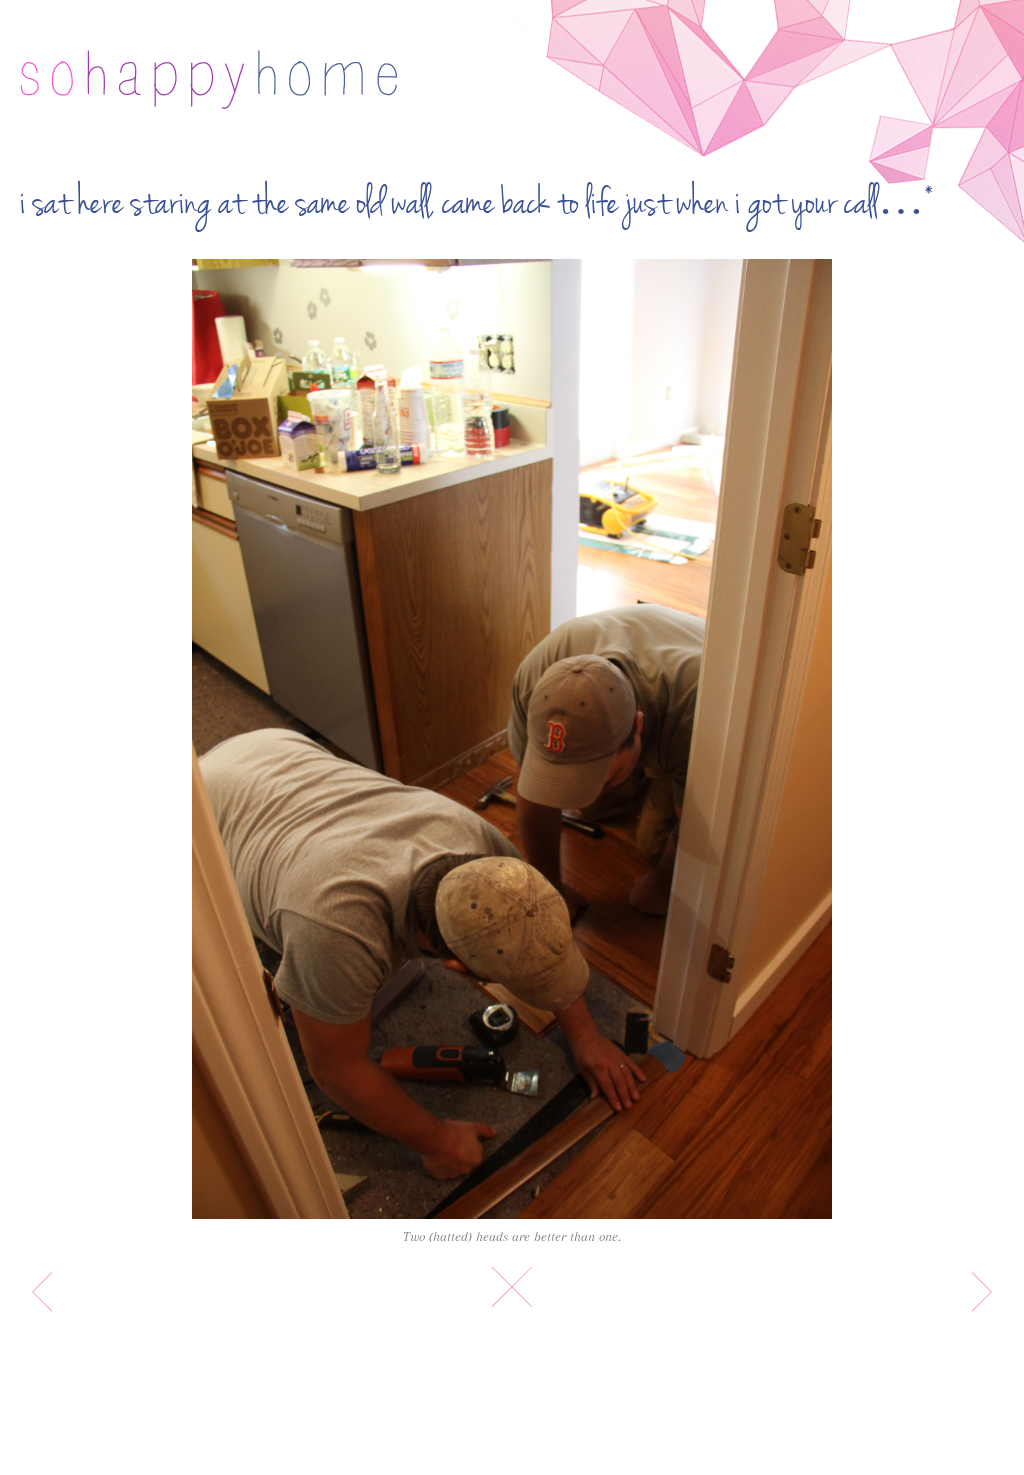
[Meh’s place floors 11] (512, 739)
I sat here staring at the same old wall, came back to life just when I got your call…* (477, 203)
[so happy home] (208, 79)
